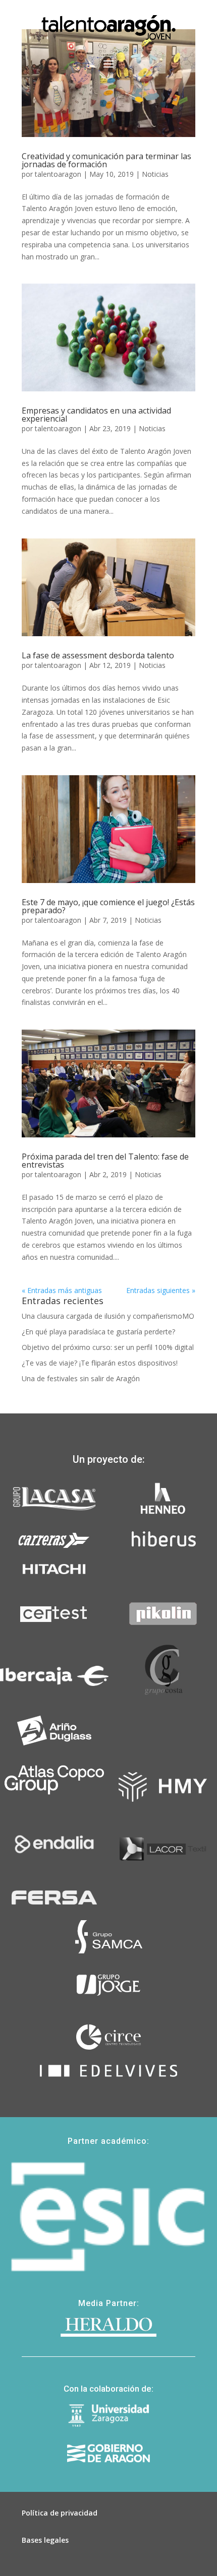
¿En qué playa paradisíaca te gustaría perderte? (98, 1332)
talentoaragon (58, 174)
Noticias (155, 174)
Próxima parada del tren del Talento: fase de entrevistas (105, 1161)
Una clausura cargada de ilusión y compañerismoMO (108, 1316)
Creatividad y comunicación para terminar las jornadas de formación (106, 160)
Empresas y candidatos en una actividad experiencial (96, 415)
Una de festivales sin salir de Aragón (81, 1378)
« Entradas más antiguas (62, 1290)
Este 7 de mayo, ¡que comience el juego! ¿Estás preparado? (108, 906)
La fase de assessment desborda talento (98, 655)
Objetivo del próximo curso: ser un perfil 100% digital (108, 1347)
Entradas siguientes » (161, 1290)
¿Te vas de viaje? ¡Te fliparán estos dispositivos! (100, 1363)
